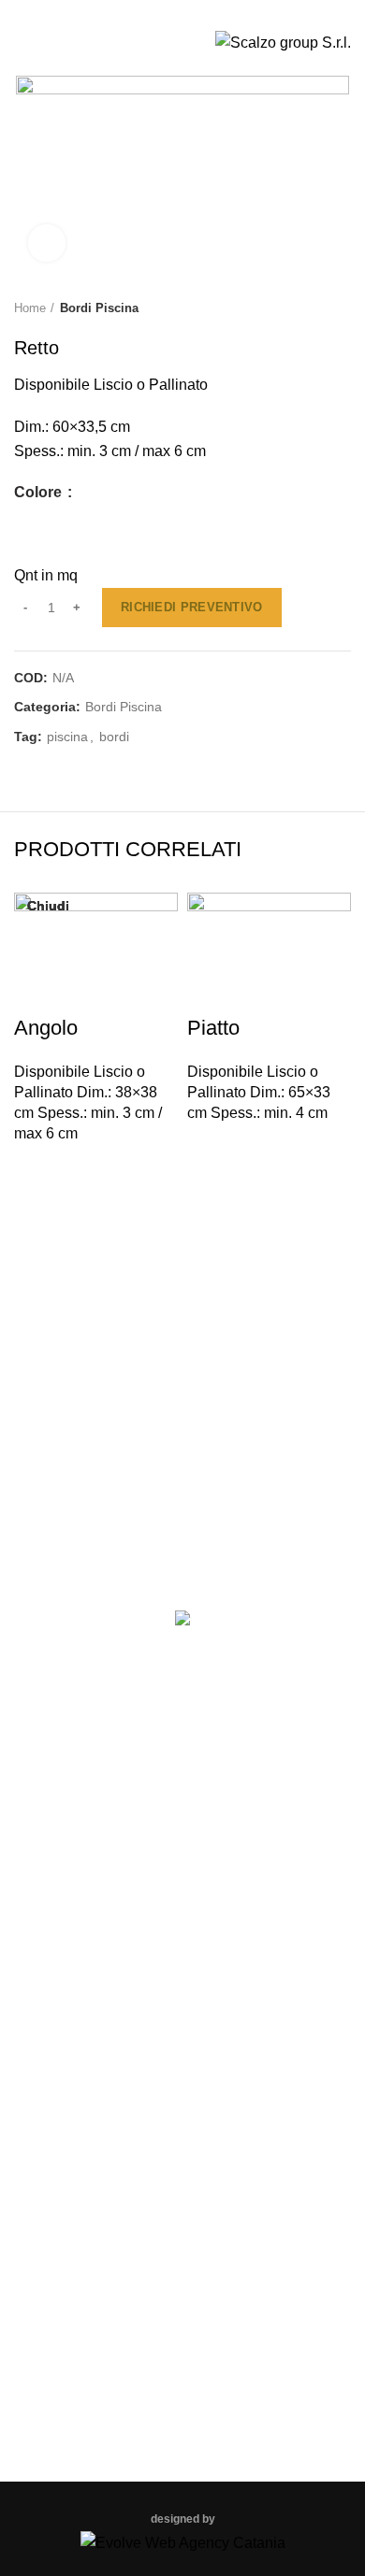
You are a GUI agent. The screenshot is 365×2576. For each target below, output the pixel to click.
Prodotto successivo (342, 308)
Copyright (183, 1890)
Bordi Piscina (99, 308)
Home (30, 308)
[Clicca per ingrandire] (47, 243)
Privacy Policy (183, 1851)
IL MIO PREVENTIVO (297, 12)
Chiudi (48, 906)
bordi (114, 737)
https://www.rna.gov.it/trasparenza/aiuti (181, 1524)
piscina (67, 737)
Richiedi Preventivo (192, 607)
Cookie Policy (183, 1812)
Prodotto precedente (304, 308)
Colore (40, 493)
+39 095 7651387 (192, 2319)
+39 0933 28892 (118, 12)
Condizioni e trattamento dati (183, 1931)
